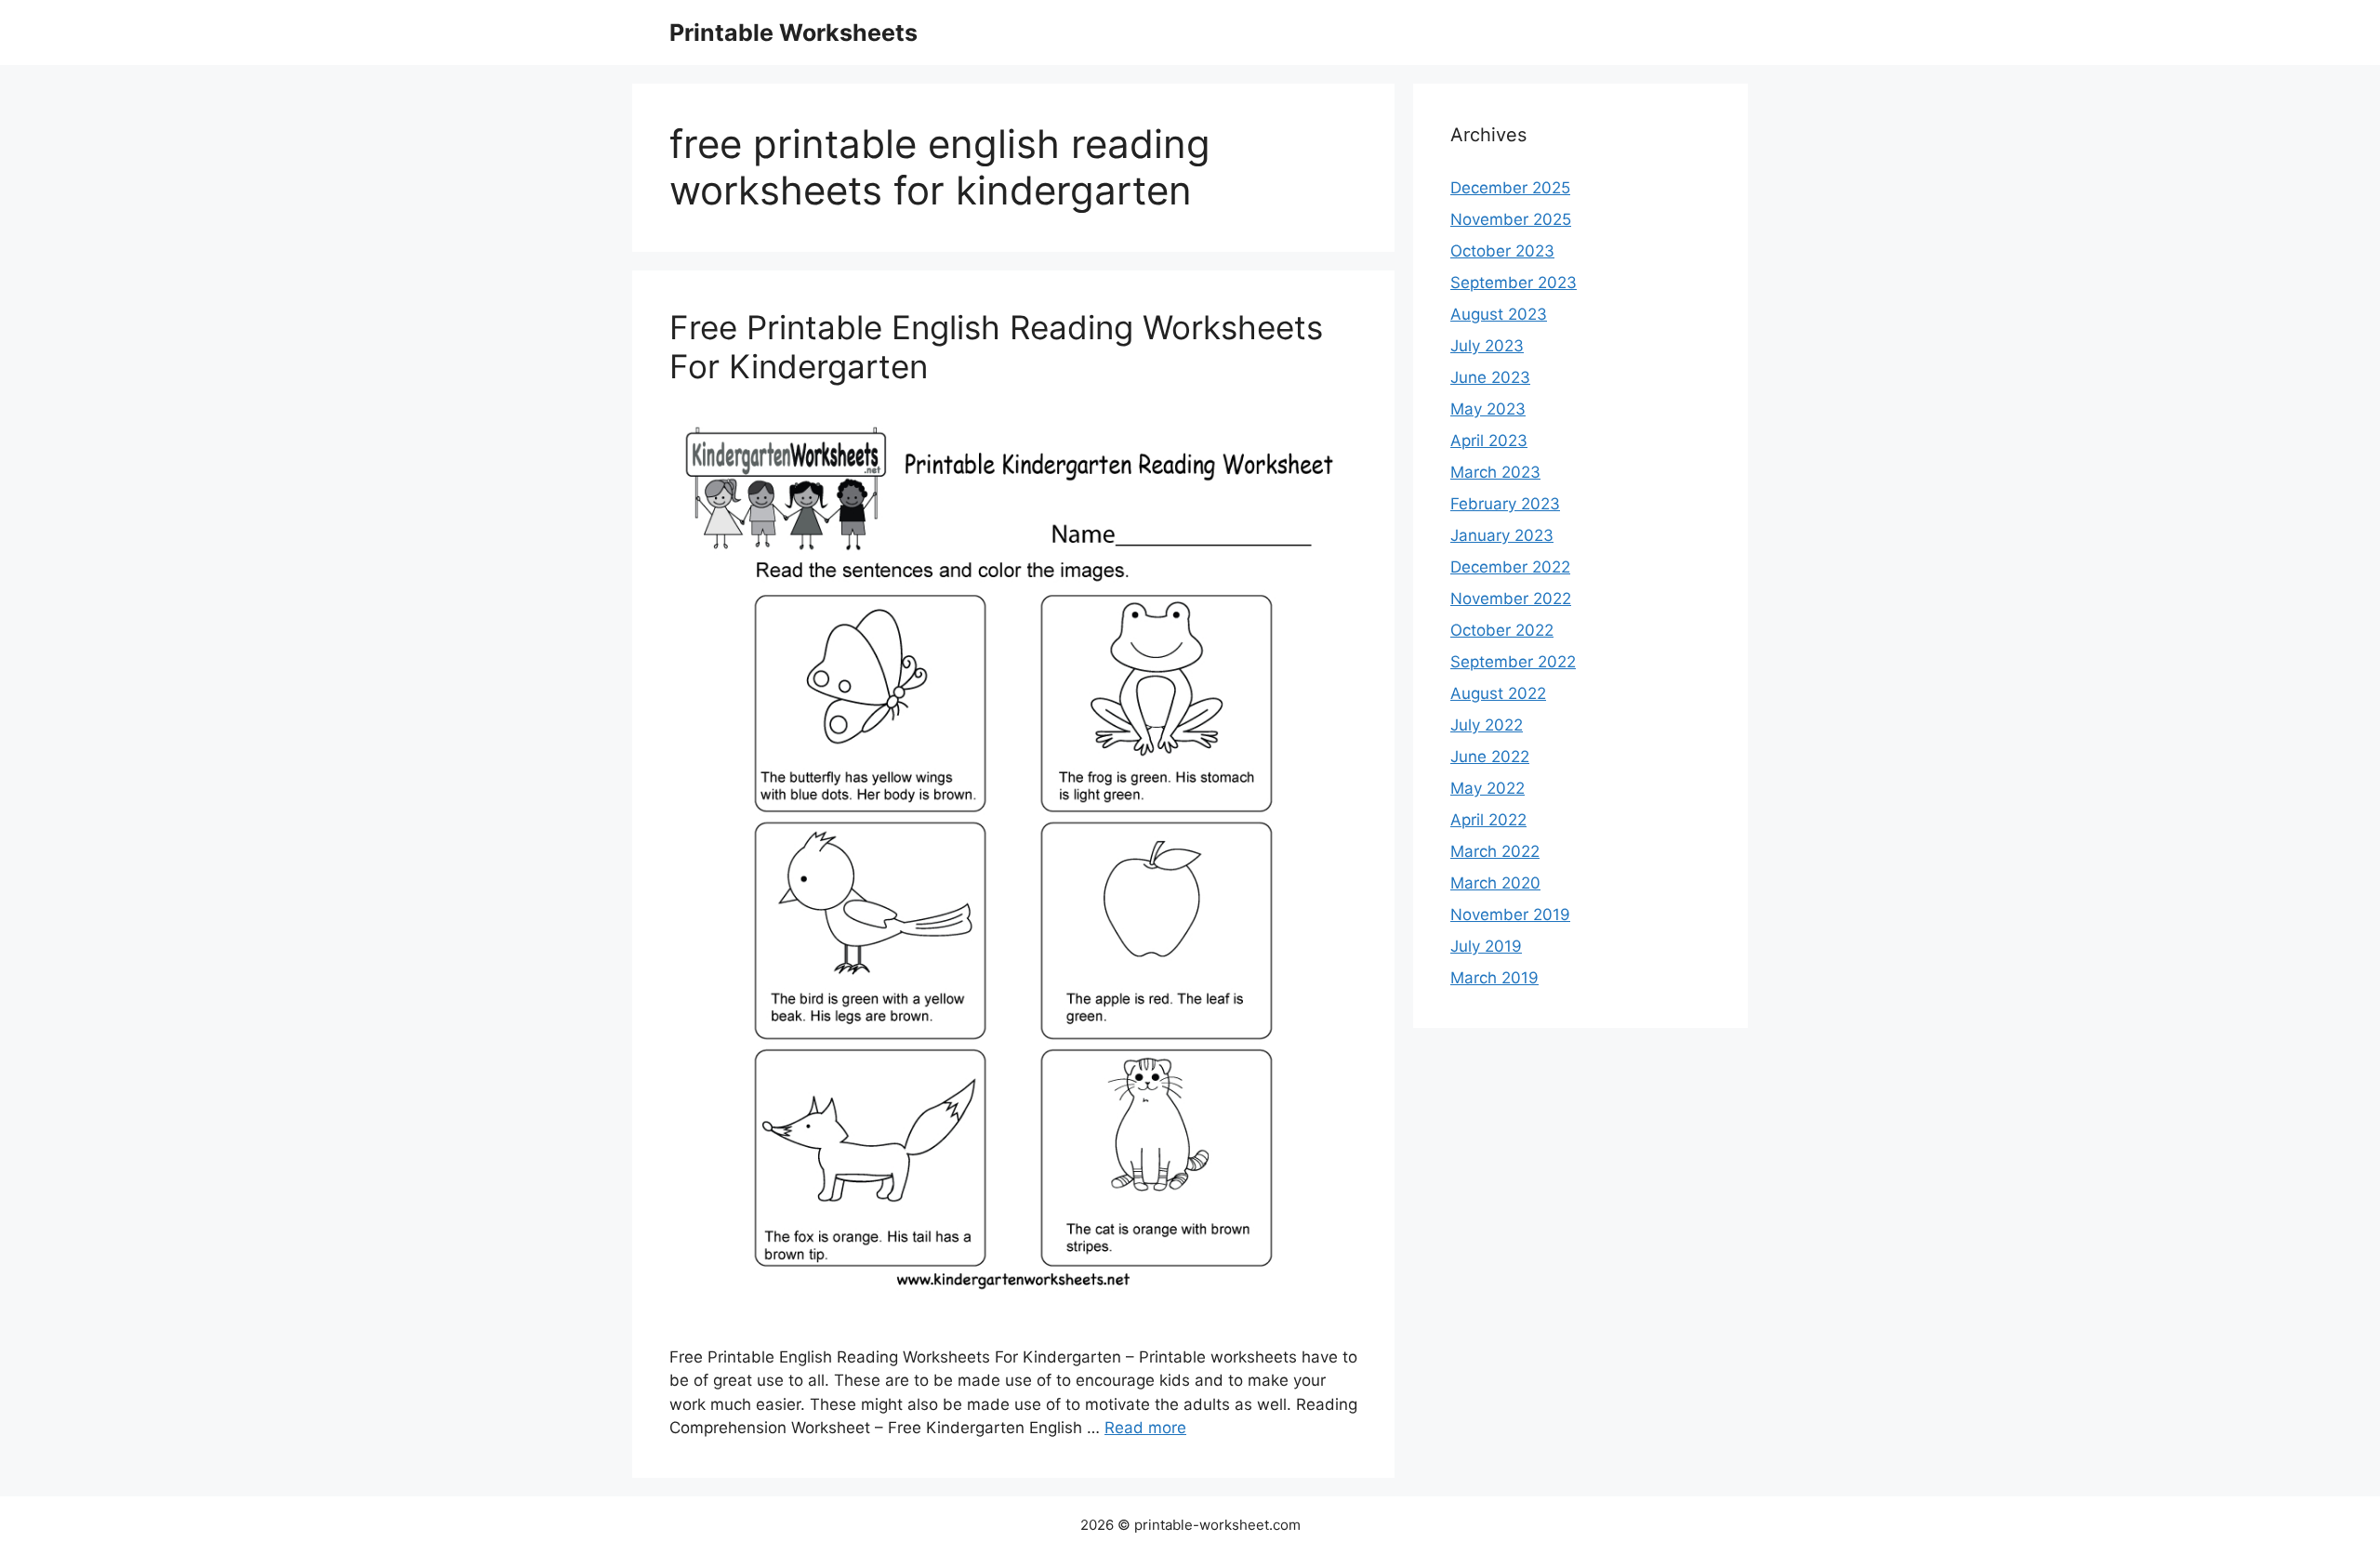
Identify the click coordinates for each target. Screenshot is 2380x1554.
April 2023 (1489, 441)
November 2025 (1511, 219)
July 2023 (1487, 346)
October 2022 (1502, 630)
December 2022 (1510, 567)
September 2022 (1513, 662)
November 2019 (1510, 915)
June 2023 (1490, 377)
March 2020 (1495, 883)
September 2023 (1514, 283)
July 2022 (1487, 725)
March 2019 (1494, 978)
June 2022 (1490, 757)
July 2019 (1486, 946)
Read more (1145, 1428)
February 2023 (1505, 504)
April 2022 (1488, 820)
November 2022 (1511, 599)
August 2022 (1498, 693)
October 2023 (1502, 251)
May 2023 (1488, 409)
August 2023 (1499, 314)
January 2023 (1502, 535)
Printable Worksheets (793, 33)
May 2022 (1487, 788)
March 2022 (1495, 851)
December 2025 (1510, 188)
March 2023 (1495, 472)
